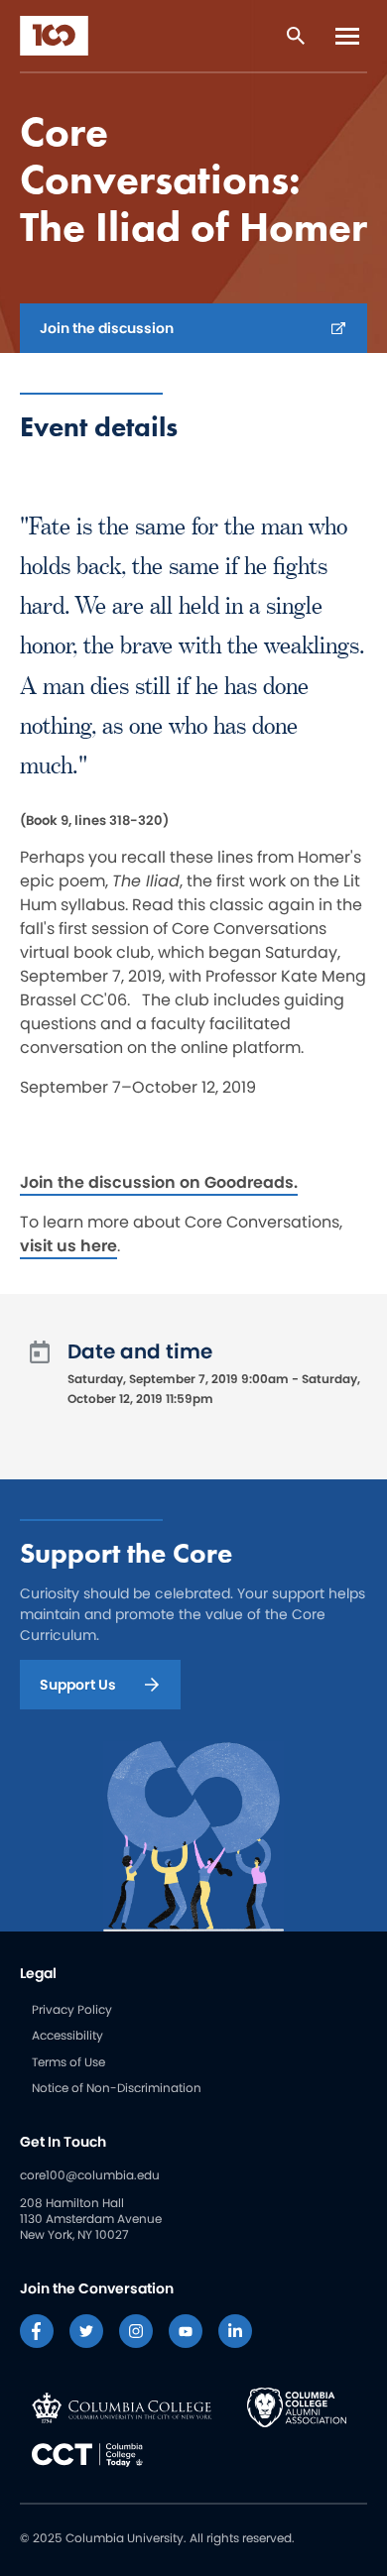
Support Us (78, 1685)
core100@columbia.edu (90, 2175)
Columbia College (122, 2407)
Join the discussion (107, 328)
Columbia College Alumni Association (297, 2407)
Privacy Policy (72, 2009)
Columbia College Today (87, 2455)
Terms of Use (68, 2062)
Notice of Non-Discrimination (117, 2088)
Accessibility (67, 2035)
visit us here (68, 1246)
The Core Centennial (54, 36)
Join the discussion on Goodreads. (159, 1182)
